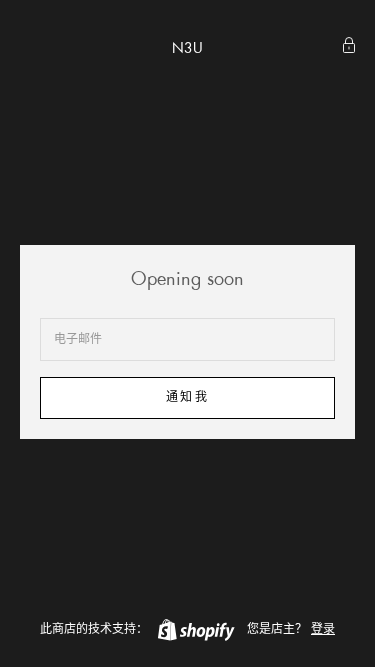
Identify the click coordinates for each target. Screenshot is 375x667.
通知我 (187, 397)
